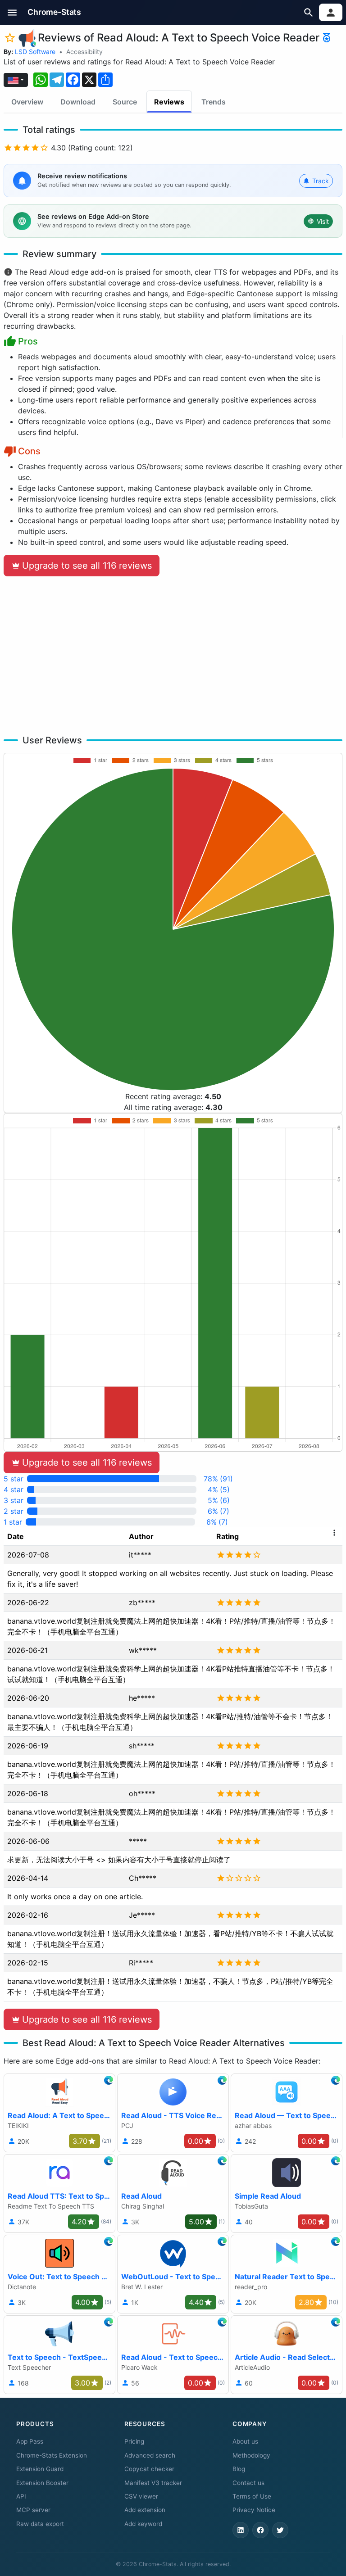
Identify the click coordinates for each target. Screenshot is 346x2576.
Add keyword (143, 2524)
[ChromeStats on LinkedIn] (241, 2530)
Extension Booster (42, 2483)
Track (321, 181)
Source (125, 102)
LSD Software (35, 52)
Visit (323, 221)
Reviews (169, 102)
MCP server (33, 2510)
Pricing (134, 2441)
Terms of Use (252, 2496)
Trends (214, 102)
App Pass (30, 2441)
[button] (12, 12)
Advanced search (150, 2455)
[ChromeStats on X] (280, 2530)
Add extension (145, 2510)
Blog (239, 2469)
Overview (27, 102)
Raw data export (40, 2524)
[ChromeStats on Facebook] (260, 2530)
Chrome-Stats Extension (52, 2455)
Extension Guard (40, 2469)
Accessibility (84, 52)
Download (78, 102)
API (21, 2496)
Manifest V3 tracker (153, 2483)
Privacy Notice (254, 2510)
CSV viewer (141, 2496)
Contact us (248, 2483)
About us (245, 2441)
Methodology (251, 2455)
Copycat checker (149, 2469)
